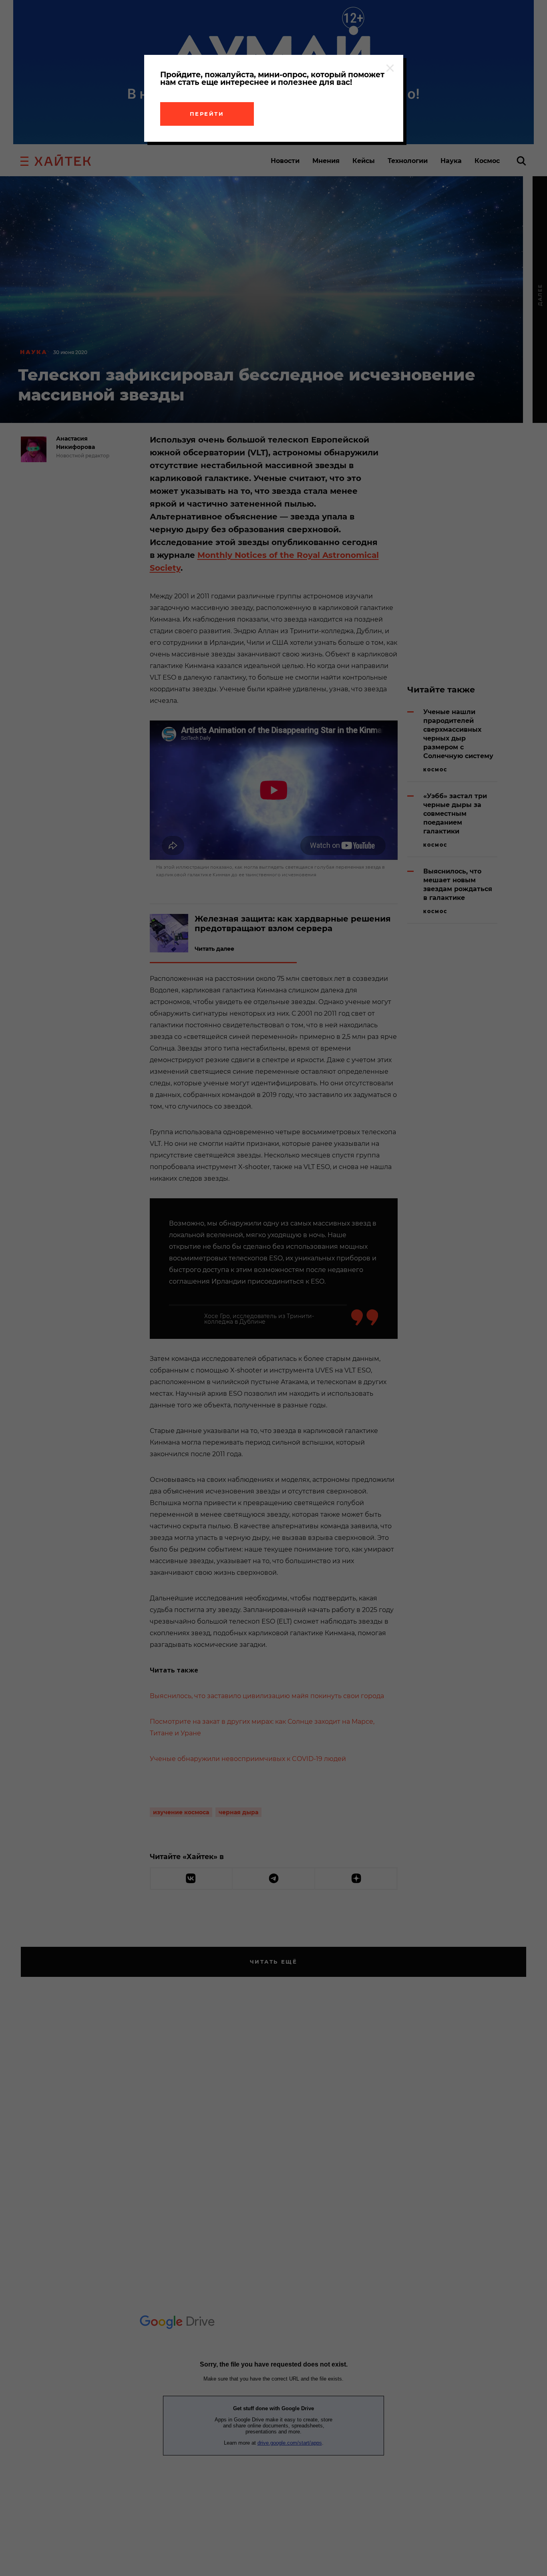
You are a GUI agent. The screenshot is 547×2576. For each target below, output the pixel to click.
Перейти (207, 114)
